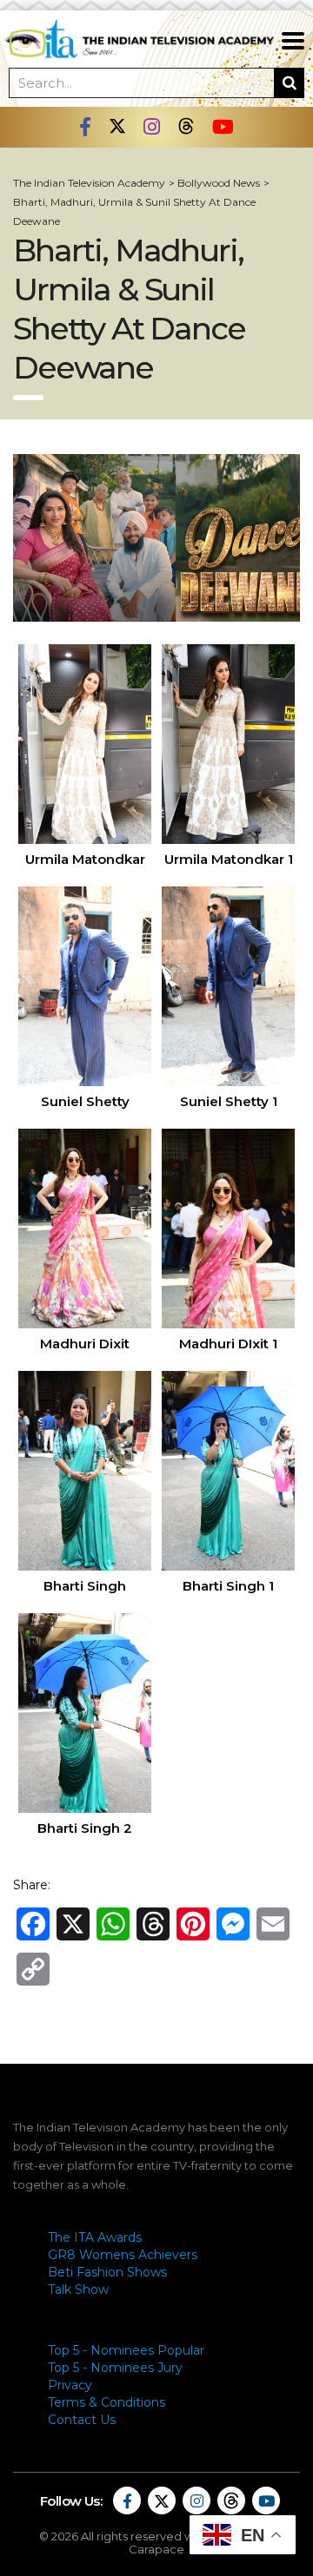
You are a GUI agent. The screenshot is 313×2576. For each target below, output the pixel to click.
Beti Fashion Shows (107, 2272)
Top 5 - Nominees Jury (115, 2368)
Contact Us (82, 2420)
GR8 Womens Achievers (123, 2255)
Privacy (70, 2385)
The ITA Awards (95, 2237)
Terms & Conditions (107, 2402)
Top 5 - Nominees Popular (126, 2350)
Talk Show (78, 2289)
